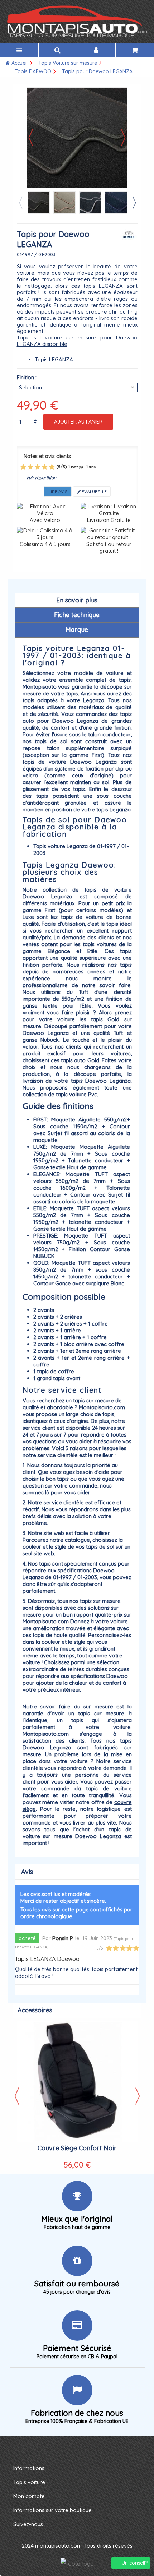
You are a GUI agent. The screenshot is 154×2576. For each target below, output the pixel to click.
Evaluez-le (94, 492)
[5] (52, 467)
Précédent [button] (31, 138)
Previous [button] (20, 203)
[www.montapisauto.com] (77, 22)
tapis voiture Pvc (76, 1094)
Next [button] (134, 203)
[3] (38, 467)
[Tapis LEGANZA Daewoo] (39, 203)
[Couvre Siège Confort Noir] (77, 2082)
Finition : (27, 377)
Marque (77, 630)
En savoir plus (77, 600)
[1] (23, 467)
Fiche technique (77, 615)
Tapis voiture (29, 2482)
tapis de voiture (44, 762)
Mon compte (29, 2496)
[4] (45, 467)
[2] (30, 467)
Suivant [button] (123, 138)
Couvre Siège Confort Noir (77, 2148)
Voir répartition (41, 478)
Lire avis (58, 492)
